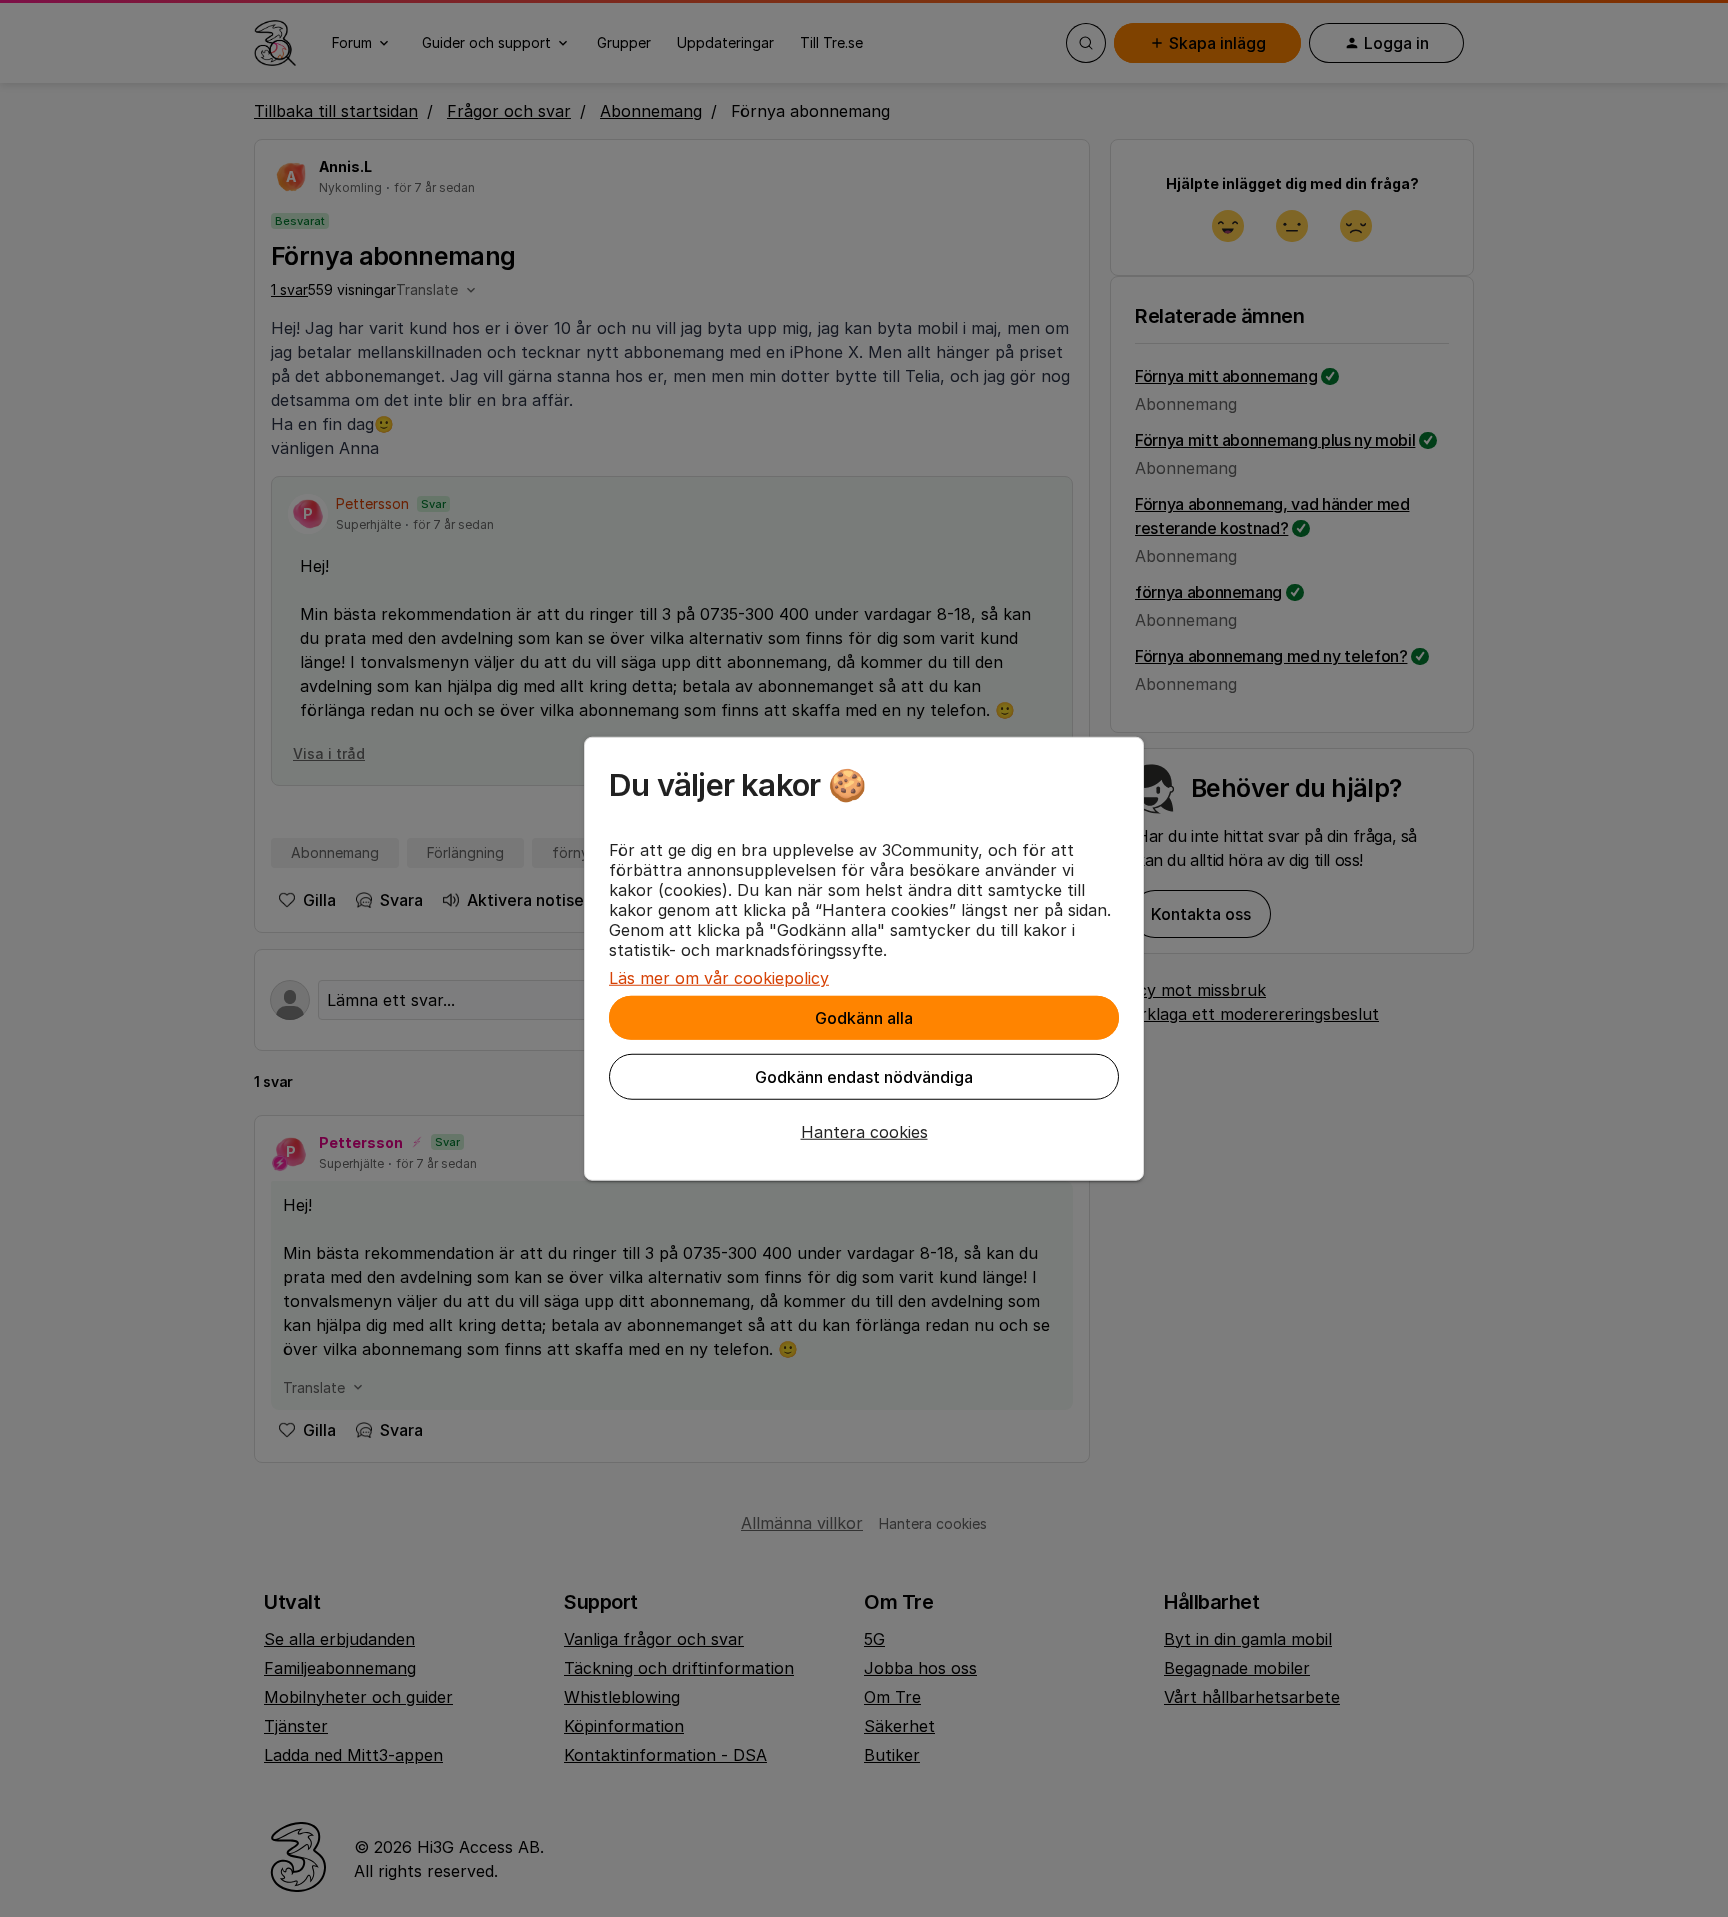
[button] (864, 1132)
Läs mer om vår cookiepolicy (719, 978)
